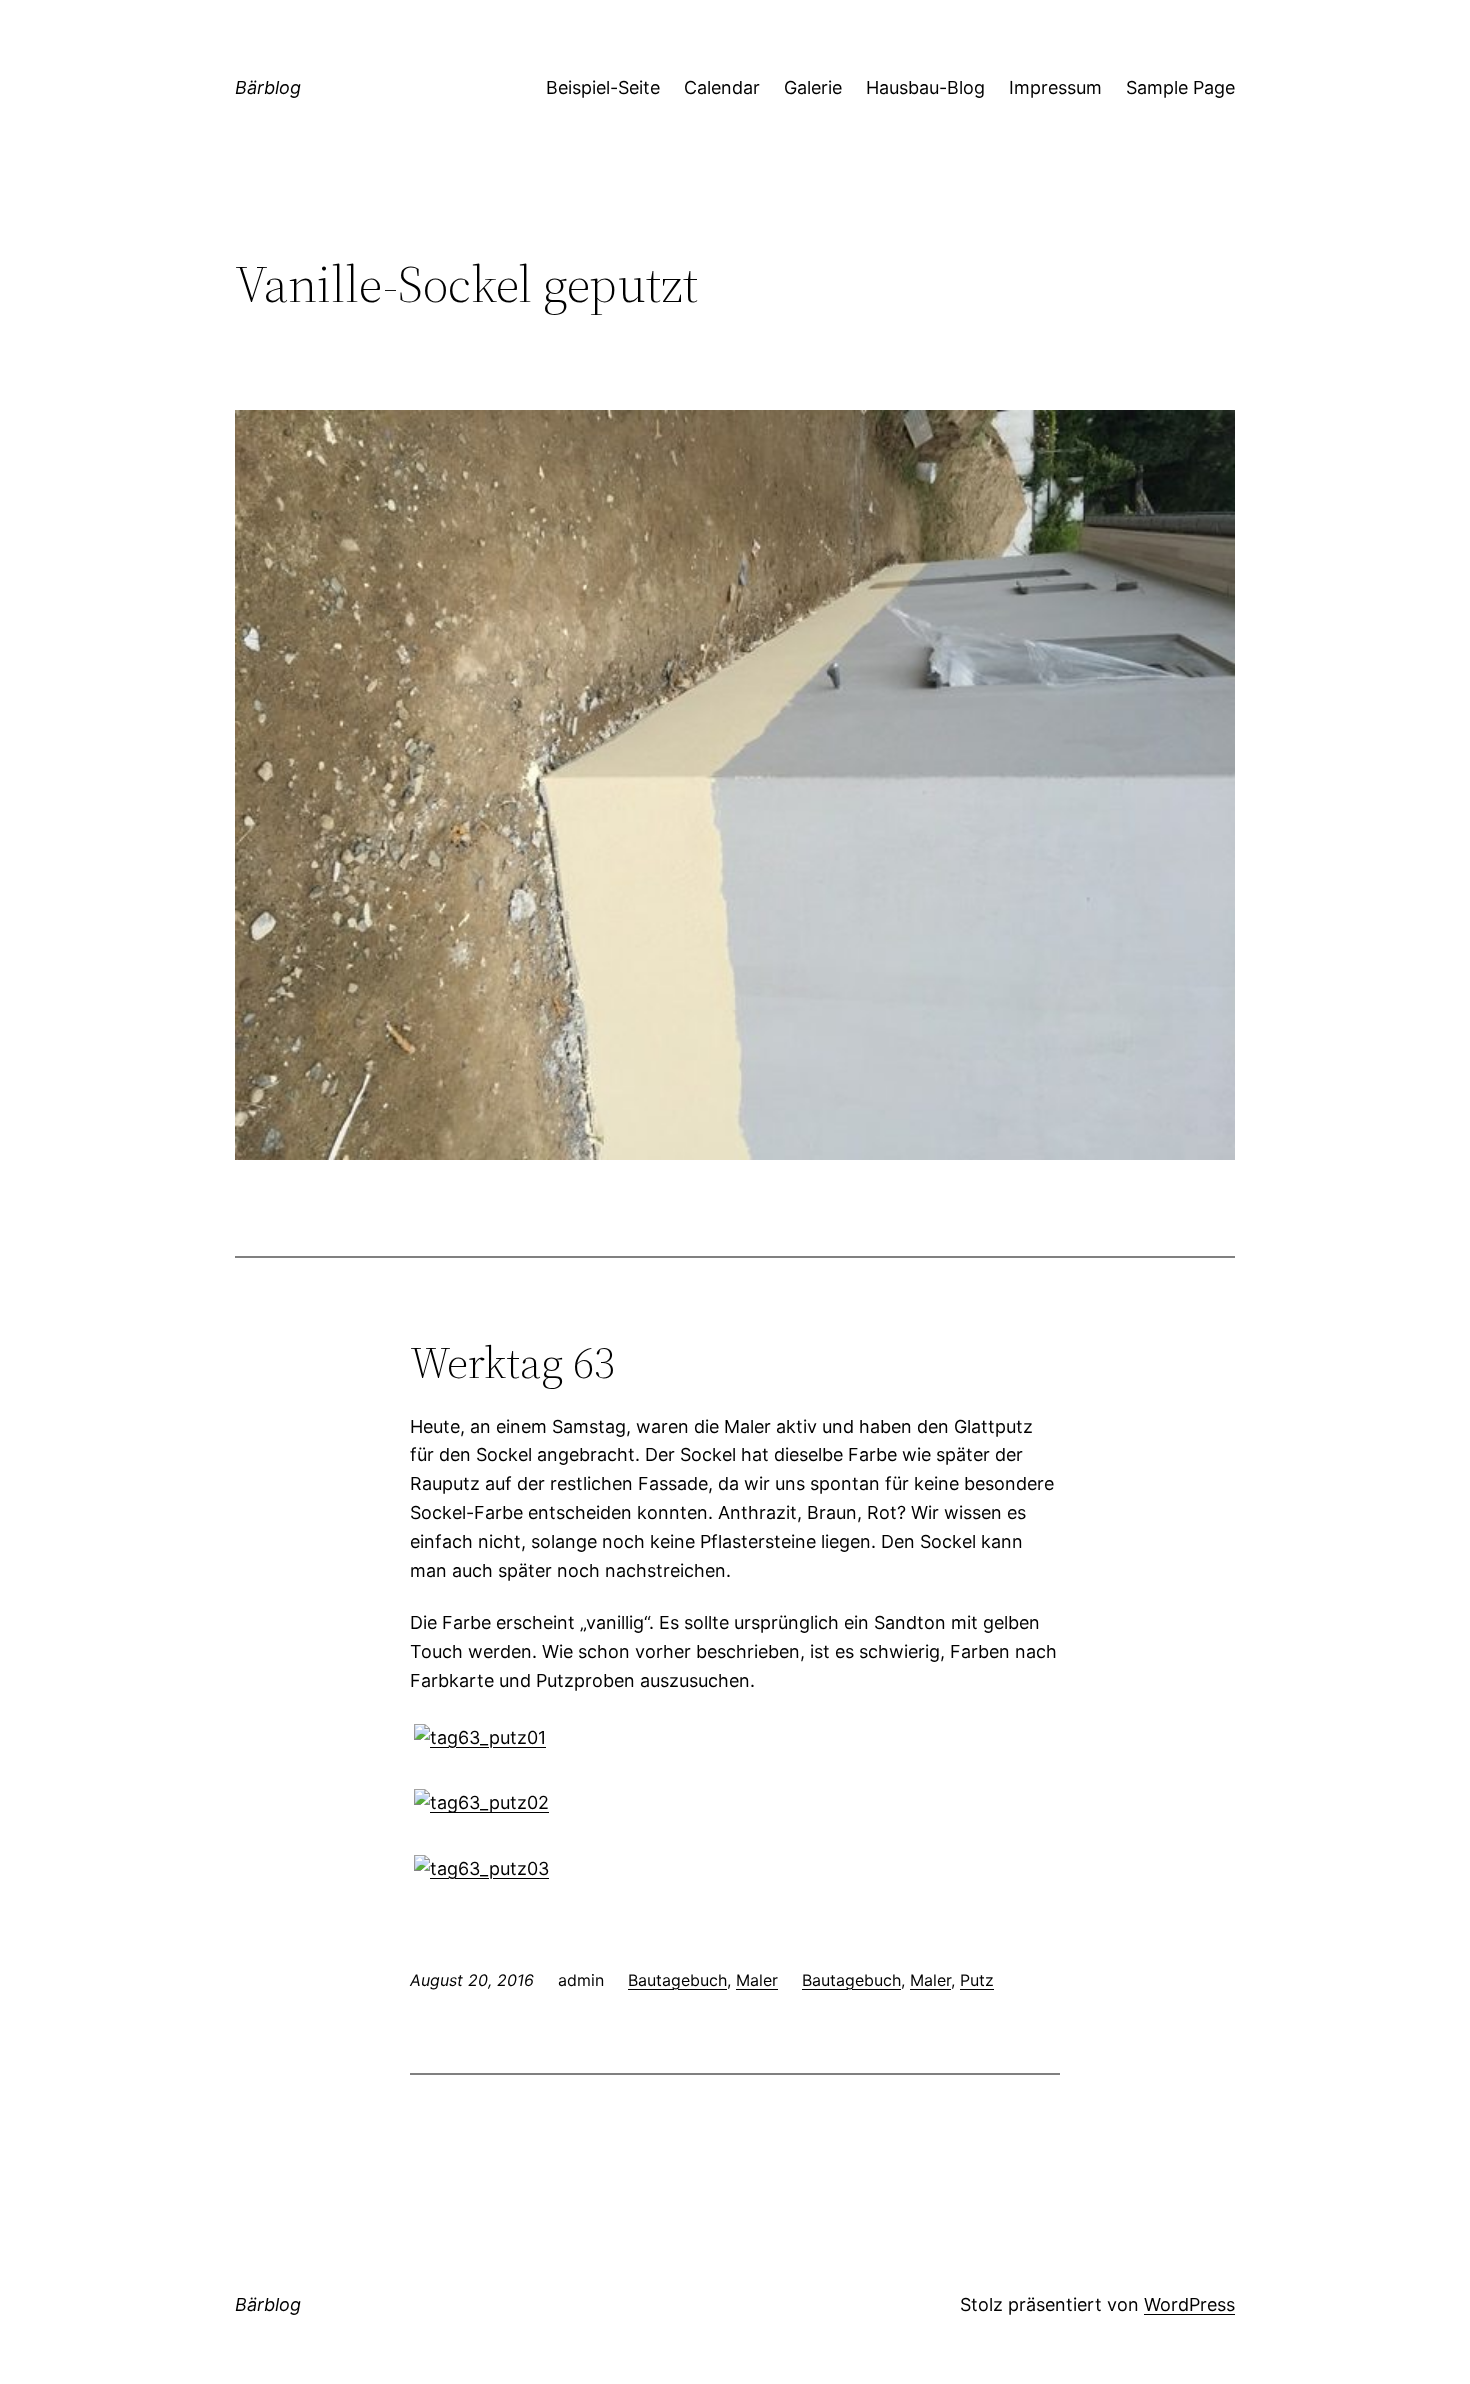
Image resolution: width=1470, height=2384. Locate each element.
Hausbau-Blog (925, 87)
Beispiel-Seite (603, 87)
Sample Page (1180, 87)
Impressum (1055, 87)
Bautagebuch (677, 1980)
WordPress (1189, 2304)
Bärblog (268, 87)
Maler (757, 1980)
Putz (977, 1980)
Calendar (722, 87)
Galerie (813, 87)
